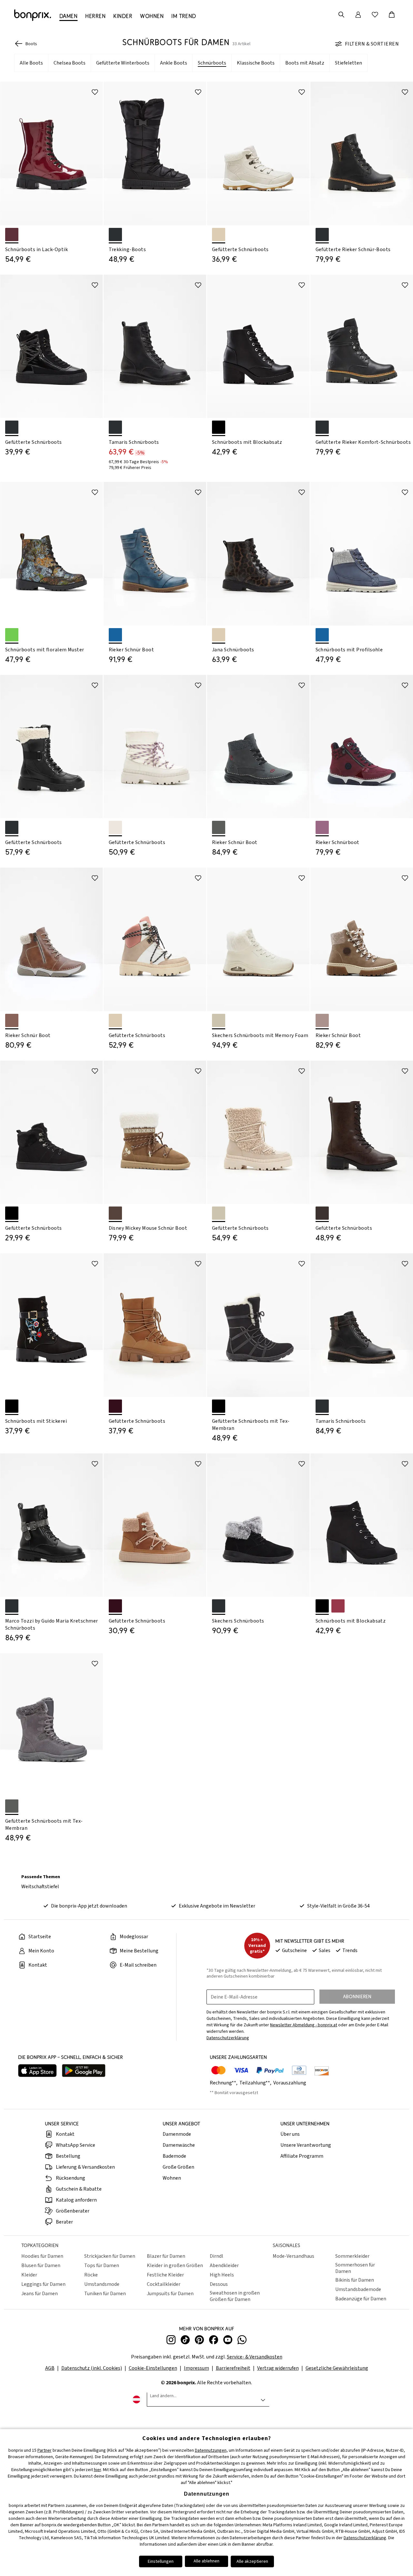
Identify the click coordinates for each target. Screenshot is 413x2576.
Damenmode (177, 2134)
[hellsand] (219, 1020)
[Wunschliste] (375, 15)
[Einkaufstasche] (392, 15)
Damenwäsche (179, 2145)
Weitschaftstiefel (40, 1887)
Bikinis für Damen (355, 2280)
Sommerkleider (352, 2256)
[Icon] (95, 92)
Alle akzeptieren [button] (252, 2561)
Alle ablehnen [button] (206, 2561)
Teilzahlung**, (256, 2083)
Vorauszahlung (290, 2083)
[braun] (115, 1213)
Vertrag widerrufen (278, 2368)
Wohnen (172, 2178)
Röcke (91, 2275)
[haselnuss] (115, 1406)
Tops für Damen (102, 2265)
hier (97, 2470)
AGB (50, 2368)
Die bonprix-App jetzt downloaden (89, 1906)
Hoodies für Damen (42, 2256)
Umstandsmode (102, 2284)
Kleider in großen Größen (175, 2265)
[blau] (115, 635)
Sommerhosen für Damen (355, 2268)
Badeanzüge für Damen (361, 2299)
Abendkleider (224, 2265)
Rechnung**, (224, 2083)
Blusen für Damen (41, 2265)
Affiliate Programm (302, 2156)
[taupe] (322, 1020)
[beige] (219, 234)
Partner (45, 2450)
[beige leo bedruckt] (219, 635)
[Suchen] (341, 15)
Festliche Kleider (165, 2275)
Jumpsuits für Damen (170, 2294)
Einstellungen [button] (161, 2561)
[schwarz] (115, 234)
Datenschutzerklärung (365, 2538)
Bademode (174, 2156)
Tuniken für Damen (105, 2294)
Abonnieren (357, 1996)
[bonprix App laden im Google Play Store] (84, 2071)
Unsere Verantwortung (306, 2145)
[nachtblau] (322, 635)
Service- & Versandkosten (255, 2357)
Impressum (196, 2368)
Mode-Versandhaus (293, 2256)
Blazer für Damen (166, 2256)
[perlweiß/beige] (115, 827)
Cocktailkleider (164, 2284)
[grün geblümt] (12, 635)
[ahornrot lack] (12, 234)
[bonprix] (33, 15)
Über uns (290, 2134)
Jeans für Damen (40, 2294)
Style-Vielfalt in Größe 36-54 (338, 1906)
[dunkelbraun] (322, 1213)
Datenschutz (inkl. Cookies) (92, 2368)
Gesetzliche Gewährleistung (337, 2368)
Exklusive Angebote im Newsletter (217, 1906)
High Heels (222, 2275)
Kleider (29, 2275)
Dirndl (217, 2256)
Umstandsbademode (358, 2289)
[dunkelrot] (338, 1606)
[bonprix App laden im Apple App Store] (37, 2071)
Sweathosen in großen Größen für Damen (235, 2296)
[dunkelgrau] (219, 827)
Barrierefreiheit (233, 2368)
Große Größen (178, 2167)
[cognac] (12, 1020)
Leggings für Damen (43, 2284)
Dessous (219, 2284)
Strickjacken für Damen (110, 2256)
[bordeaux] (322, 827)
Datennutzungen (211, 2450)
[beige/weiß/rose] (115, 1020)
